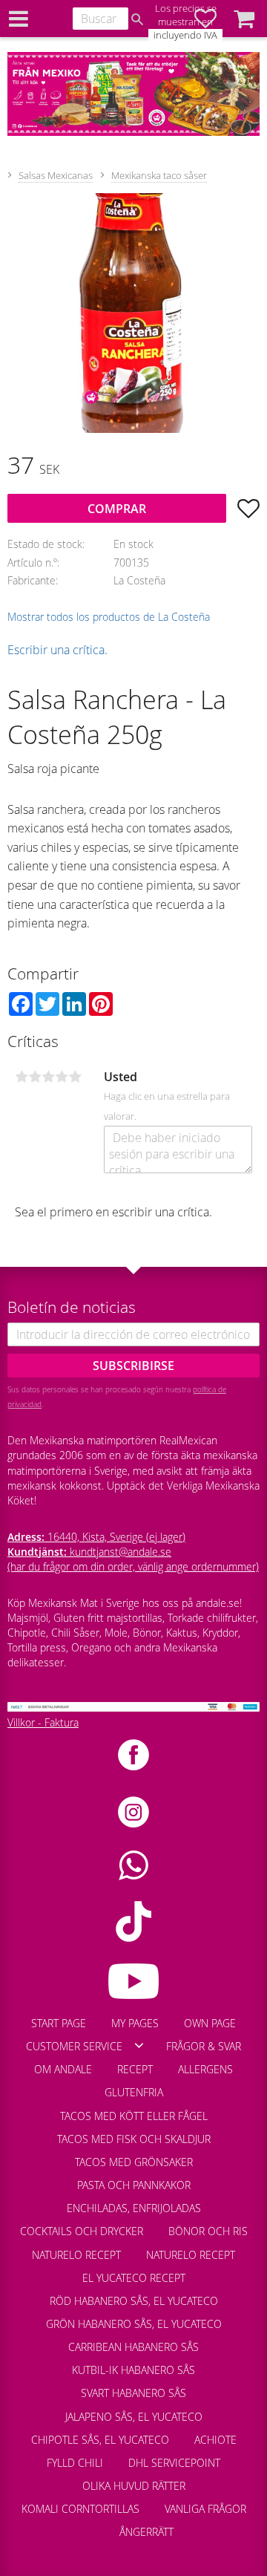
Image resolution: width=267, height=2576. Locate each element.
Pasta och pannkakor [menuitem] (134, 2185)
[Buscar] (137, 19)
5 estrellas (75, 1077)
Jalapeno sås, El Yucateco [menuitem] (134, 2417)
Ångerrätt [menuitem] (146, 2532)
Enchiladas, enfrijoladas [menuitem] (134, 2208)
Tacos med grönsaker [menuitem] (134, 2162)
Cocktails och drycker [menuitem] (82, 2231)
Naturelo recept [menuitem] (76, 2255)
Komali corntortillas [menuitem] (80, 2509)
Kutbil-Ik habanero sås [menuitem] (133, 2370)
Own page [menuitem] (210, 2023)
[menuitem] (94, 2525)
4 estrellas (62, 1077)
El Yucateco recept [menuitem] (134, 2278)
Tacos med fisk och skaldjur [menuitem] (134, 2139)
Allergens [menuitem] (205, 2069)
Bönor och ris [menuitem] (208, 2231)
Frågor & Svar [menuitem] (204, 2046)
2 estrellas (35, 1077)
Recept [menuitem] (135, 2069)
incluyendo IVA (185, 35)
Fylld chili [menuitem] (75, 2463)
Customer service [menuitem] (74, 2046)
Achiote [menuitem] (215, 2440)
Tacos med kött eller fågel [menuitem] (134, 2116)
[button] (244, 19)
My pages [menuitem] (135, 2023)
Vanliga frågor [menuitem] (205, 2509)
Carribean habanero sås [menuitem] (133, 2347)
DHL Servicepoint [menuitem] (174, 2463)
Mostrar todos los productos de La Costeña (109, 617)
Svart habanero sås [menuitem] (133, 2393)
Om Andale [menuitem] (63, 2069)
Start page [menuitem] (59, 2023)
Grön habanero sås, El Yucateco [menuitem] (134, 2324)
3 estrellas (48, 1077)
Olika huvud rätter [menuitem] (134, 2486)
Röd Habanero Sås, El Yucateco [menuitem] (134, 2301)
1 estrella (22, 1077)
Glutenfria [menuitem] (134, 2092)
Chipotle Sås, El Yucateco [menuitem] (100, 2440)
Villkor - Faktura (43, 1722)
